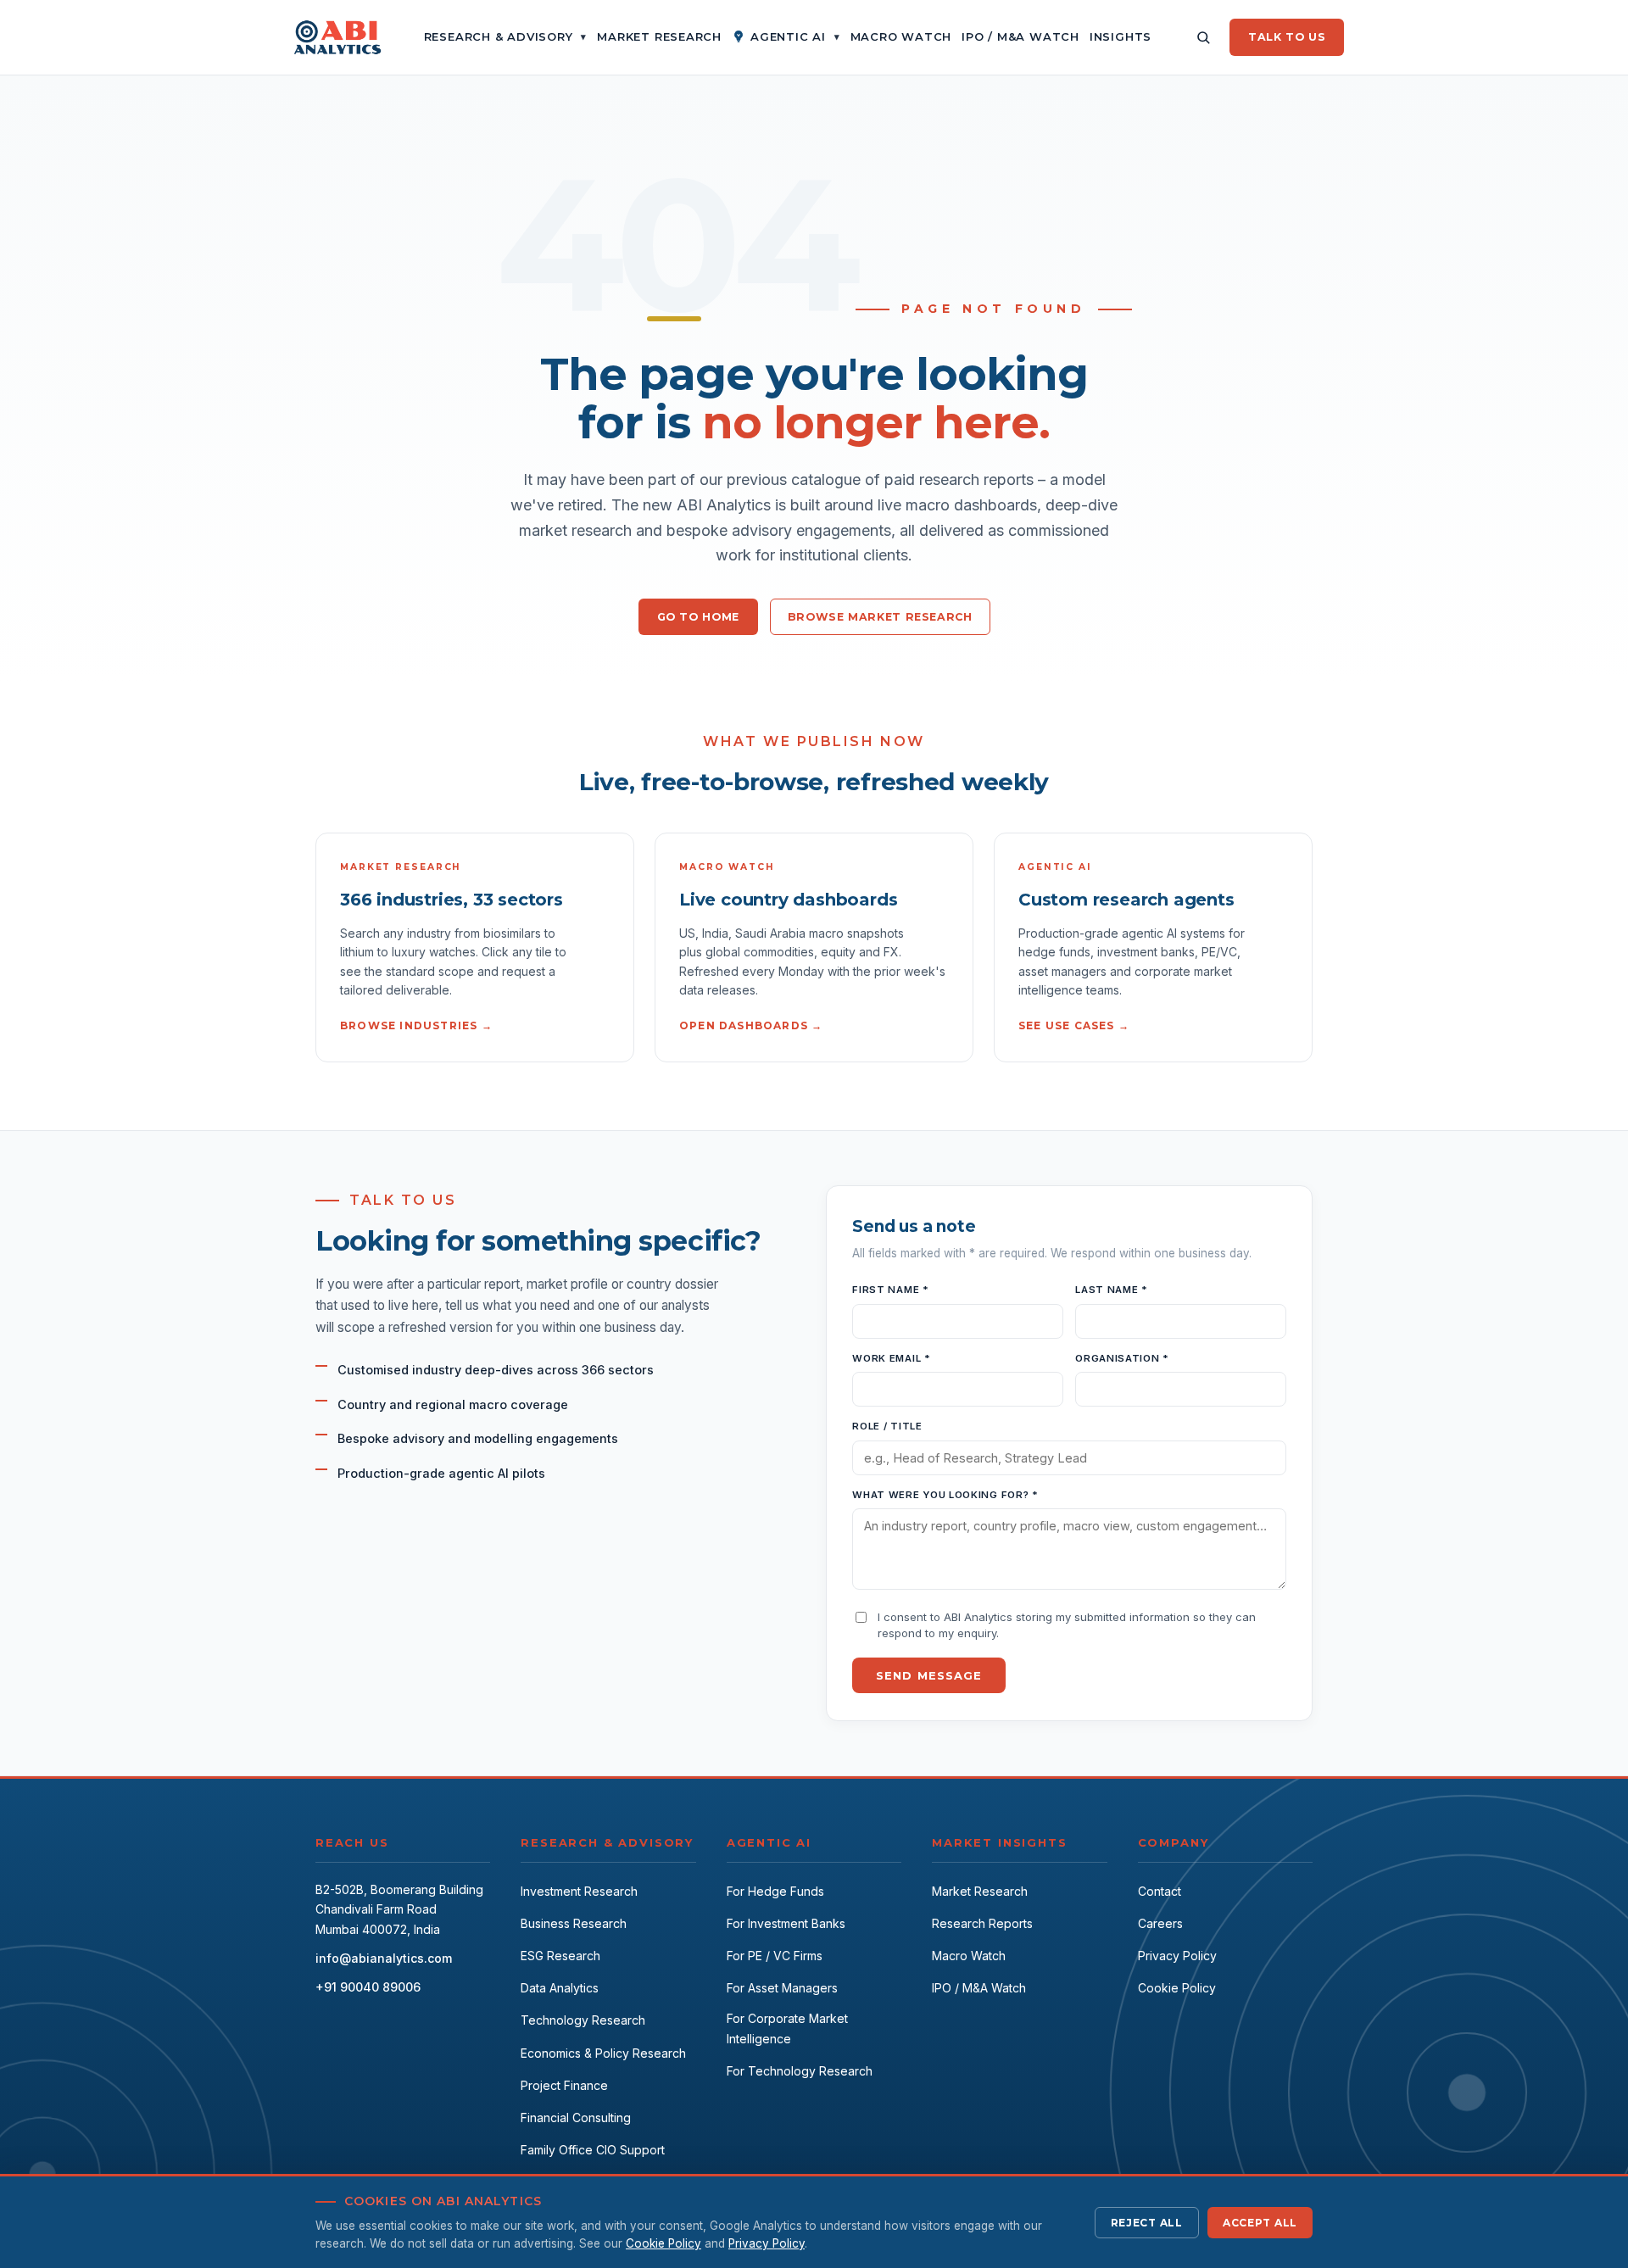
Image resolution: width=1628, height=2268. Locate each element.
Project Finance (564, 2085)
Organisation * (1122, 1358)
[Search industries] (1203, 37)
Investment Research (579, 1891)
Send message (928, 1675)
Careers (1160, 1923)
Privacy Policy (1177, 1956)
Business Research (574, 1923)
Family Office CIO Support (593, 2150)
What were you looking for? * (945, 1495)
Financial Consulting (576, 2118)
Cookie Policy (1177, 1988)
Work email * (891, 1358)
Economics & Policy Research (603, 2053)
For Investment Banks (786, 1923)
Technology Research (583, 2020)
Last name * (1112, 1290)
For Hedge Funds (775, 1891)
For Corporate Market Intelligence (787, 2028)
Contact (1160, 1891)
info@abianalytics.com (384, 1958)
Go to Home (698, 617)
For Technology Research (800, 2071)
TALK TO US (1287, 37)
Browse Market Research (880, 617)
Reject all (1147, 2223)
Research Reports (982, 1923)
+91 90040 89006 (368, 1987)
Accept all (1260, 2223)
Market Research (980, 1891)
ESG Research (560, 1956)
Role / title (887, 1426)
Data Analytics (560, 1988)
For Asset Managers (782, 1988)
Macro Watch (969, 1956)
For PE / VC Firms (775, 1956)
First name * (890, 1290)
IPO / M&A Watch (979, 1988)
